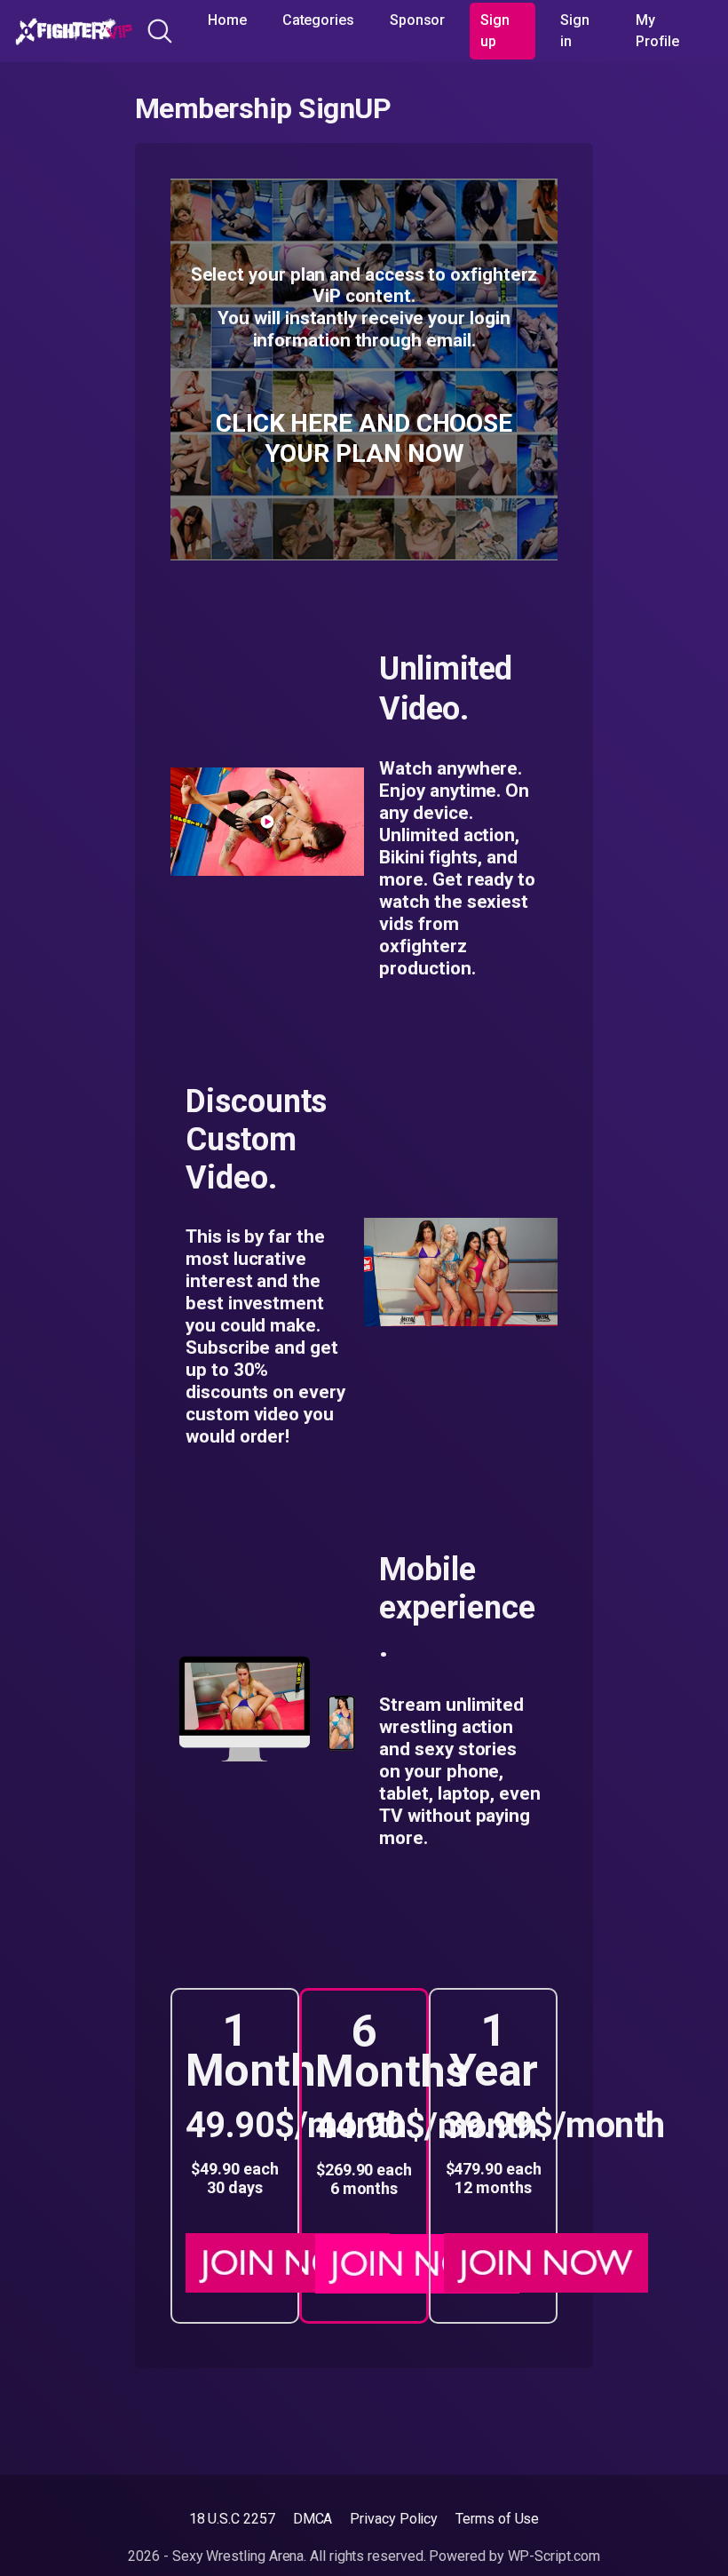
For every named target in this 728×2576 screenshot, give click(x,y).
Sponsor (417, 20)
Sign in (575, 31)
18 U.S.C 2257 (232, 2519)
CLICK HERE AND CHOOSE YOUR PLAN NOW (364, 438)
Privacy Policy (394, 2519)
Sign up (495, 31)
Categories (318, 20)
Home (227, 20)
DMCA (313, 2519)
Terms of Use (497, 2519)
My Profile (657, 31)
